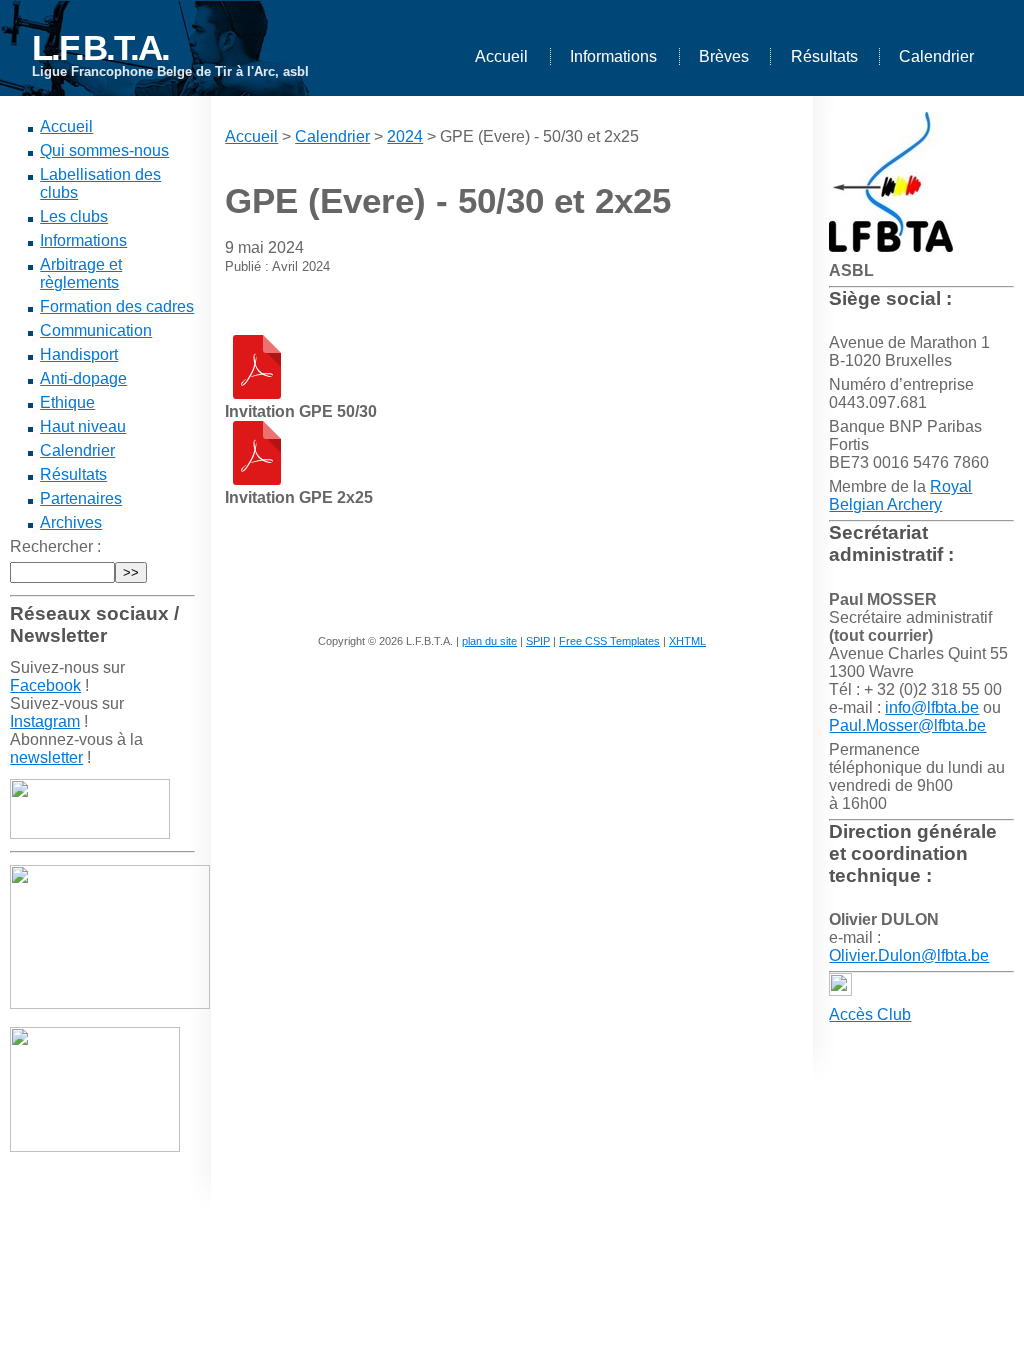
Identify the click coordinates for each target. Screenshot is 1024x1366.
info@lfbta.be (932, 707)
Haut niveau (83, 426)
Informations (613, 56)
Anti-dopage (83, 378)
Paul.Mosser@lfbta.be (907, 725)
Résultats (824, 56)
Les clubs (74, 216)
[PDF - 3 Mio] (257, 393)
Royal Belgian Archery (900, 495)
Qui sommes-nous (104, 150)
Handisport (79, 354)
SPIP (538, 641)
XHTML (687, 641)
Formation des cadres (117, 306)
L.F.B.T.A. (100, 47)
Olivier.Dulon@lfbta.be (909, 955)
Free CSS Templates (609, 641)
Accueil (501, 56)
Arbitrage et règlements (81, 273)
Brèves (724, 56)
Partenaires (81, 498)
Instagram (45, 721)
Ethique (67, 402)
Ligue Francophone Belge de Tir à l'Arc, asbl (170, 71)
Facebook (45, 685)
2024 (405, 136)
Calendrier (936, 56)
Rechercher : (55, 546)
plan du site (489, 641)
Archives (71, 522)
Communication (96, 330)
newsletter (46, 757)
